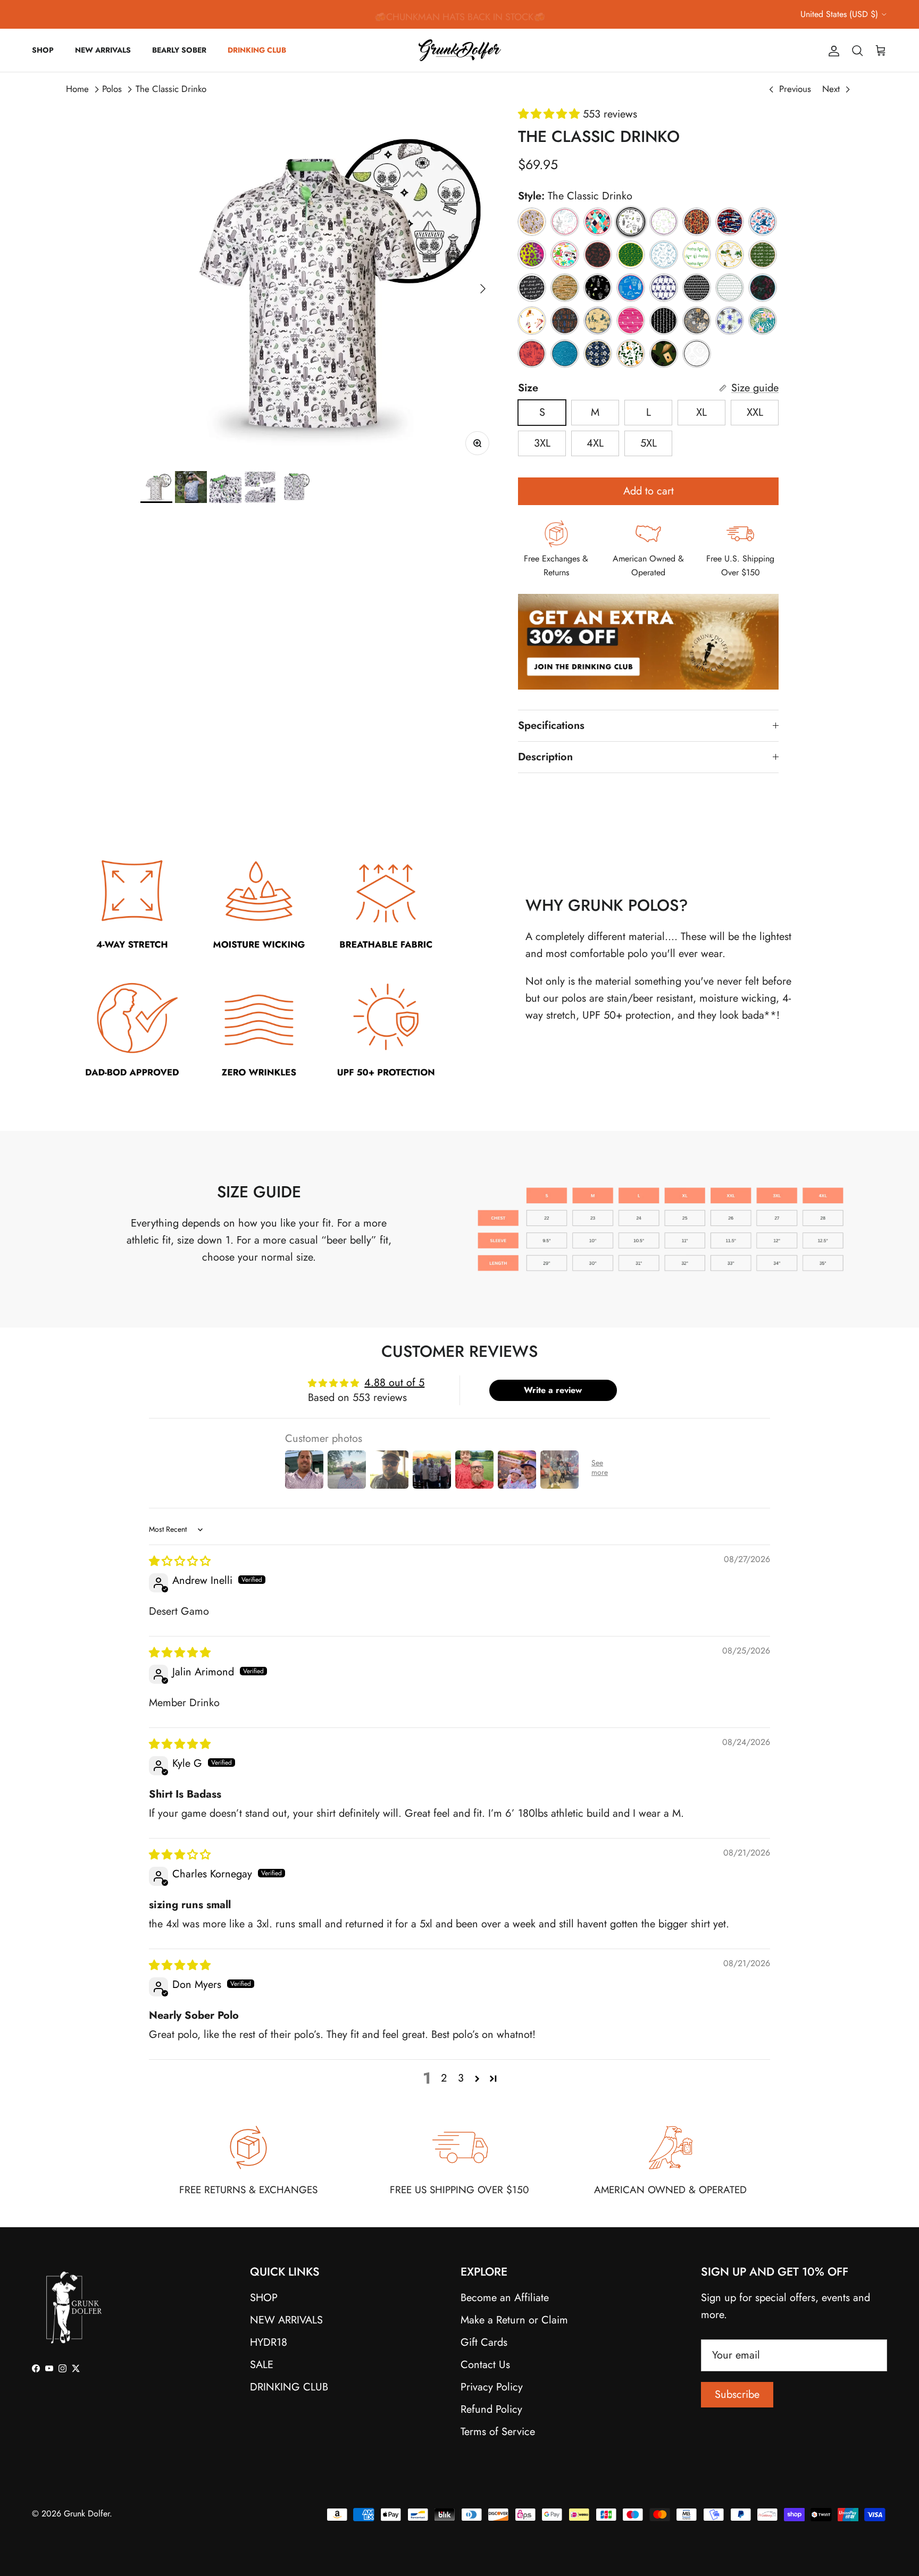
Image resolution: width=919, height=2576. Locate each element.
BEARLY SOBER (179, 50)
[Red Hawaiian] (532, 354)
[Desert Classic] (598, 321)
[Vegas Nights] (664, 354)
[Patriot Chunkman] (763, 222)
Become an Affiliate (505, 2298)
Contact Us (485, 2365)
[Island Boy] (763, 321)
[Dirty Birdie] (631, 321)
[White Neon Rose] (565, 222)
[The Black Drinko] (598, 288)
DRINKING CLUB (257, 50)
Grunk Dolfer (87, 2514)
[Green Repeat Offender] (763, 255)
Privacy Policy (492, 2387)
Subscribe (737, 2394)
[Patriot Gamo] (730, 222)
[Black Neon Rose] (763, 288)
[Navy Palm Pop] (664, 288)
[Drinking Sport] (664, 321)
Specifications (551, 725)
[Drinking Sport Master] (697, 255)
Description (545, 757)
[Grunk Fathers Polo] (697, 222)
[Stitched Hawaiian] (598, 354)
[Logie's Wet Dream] (565, 255)
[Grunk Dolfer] (460, 50)
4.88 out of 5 (394, 1383)
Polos (112, 89)
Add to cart (649, 491)
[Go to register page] (648, 701)
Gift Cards (484, 2342)
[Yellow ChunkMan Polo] (631, 255)
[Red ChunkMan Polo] (598, 255)
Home (77, 89)
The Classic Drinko (171, 89)
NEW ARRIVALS (103, 50)
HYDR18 (269, 2342)
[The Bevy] (631, 354)
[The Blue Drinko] (631, 288)
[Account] (832, 50)
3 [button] (461, 2078)
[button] (550, 114)
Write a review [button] (553, 1390)
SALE (262, 2365)
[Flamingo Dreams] (598, 222)
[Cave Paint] (565, 321)
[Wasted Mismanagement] (730, 255)
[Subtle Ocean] (565, 354)
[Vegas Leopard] (532, 255)
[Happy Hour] (664, 222)
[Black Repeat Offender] (532, 288)
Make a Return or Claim (514, 2320)
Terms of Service (498, 2432)
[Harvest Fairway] (697, 321)
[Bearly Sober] (532, 222)
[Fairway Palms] (730, 321)
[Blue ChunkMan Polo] (664, 255)
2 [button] (444, 2078)
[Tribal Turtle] (697, 354)
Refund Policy (491, 2409)
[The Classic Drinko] (631, 222)
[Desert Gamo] (565, 288)
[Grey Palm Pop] (697, 288)
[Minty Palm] (730, 288)
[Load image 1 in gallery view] (318, 283)
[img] (180, 1561)
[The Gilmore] (532, 321)
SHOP (43, 50)
